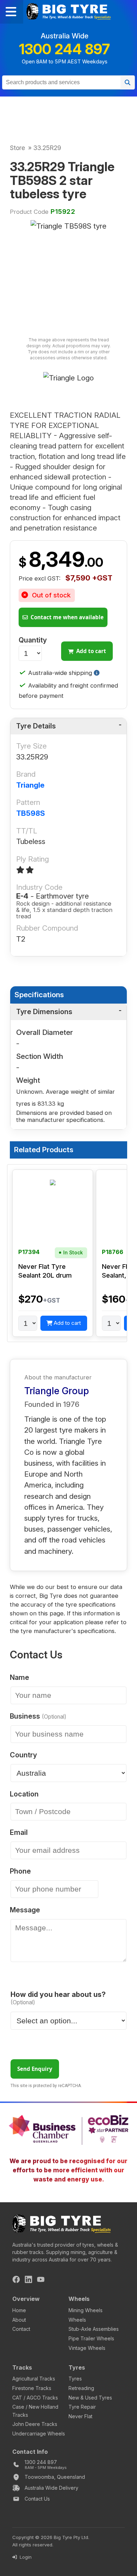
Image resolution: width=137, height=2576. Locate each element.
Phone (20, 1872)
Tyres (75, 2379)
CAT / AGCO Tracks (35, 2398)
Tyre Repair (82, 2407)
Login (25, 2557)
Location (24, 1794)
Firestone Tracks (32, 2388)
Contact (21, 2329)
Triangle (30, 785)
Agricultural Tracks (34, 2379)
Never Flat (80, 2416)
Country (23, 1755)
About (19, 2320)
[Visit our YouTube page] (41, 2280)
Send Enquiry (35, 2069)
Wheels (77, 2320)
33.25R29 (47, 148)
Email (19, 1833)
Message (25, 1910)
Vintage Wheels (87, 2348)
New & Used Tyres (90, 2398)
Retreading (81, 2388)
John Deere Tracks (35, 2424)
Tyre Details (36, 726)
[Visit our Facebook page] (16, 2280)
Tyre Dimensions (44, 1012)
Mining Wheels (86, 2310)
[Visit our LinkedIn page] (28, 2280)
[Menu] (12, 12)
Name (19, 1678)
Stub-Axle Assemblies (94, 2329)
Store (17, 148)
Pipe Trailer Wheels (91, 2338)
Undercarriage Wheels (39, 2434)
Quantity (33, 640)
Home (19, 2310)
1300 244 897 (64, 49)
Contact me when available (66, 617)
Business (36, 1717)
